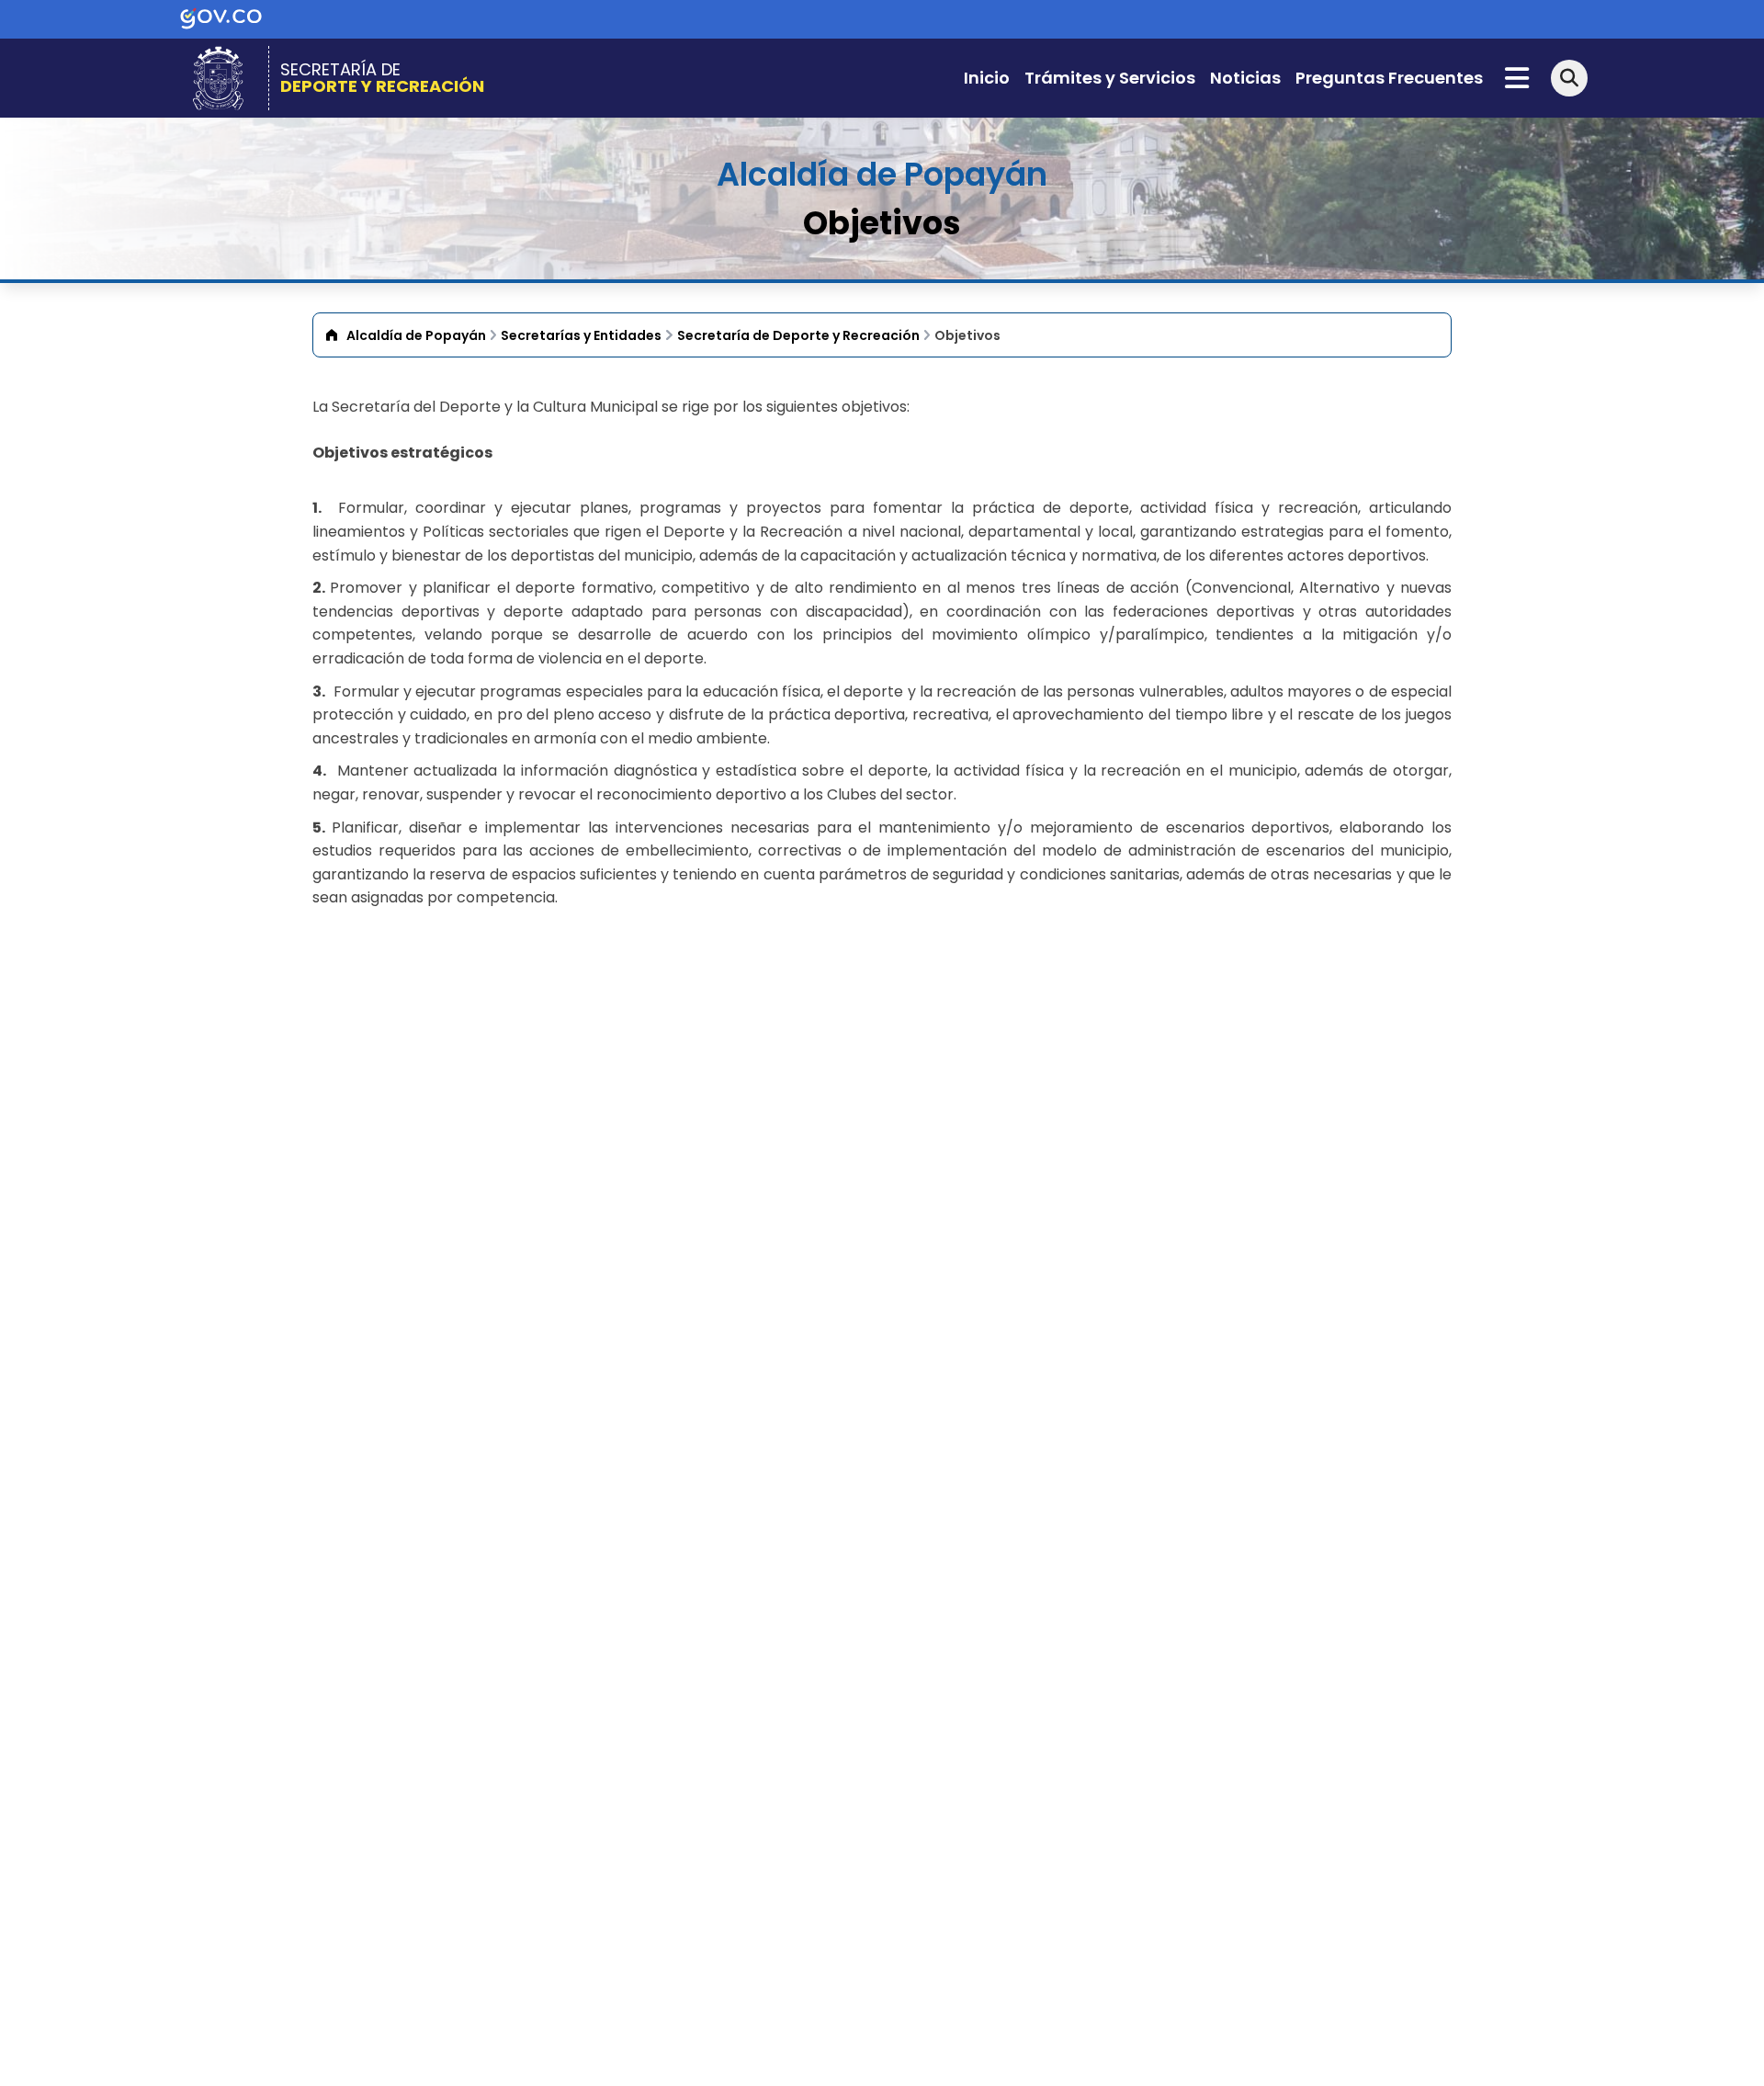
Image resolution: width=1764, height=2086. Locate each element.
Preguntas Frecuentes (1389, 78)
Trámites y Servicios (1110, 78)
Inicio (987, 78)
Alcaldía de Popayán (416, 335)
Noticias (1245, 78)
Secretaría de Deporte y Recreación (798, 335)
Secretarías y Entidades (581, 335)
